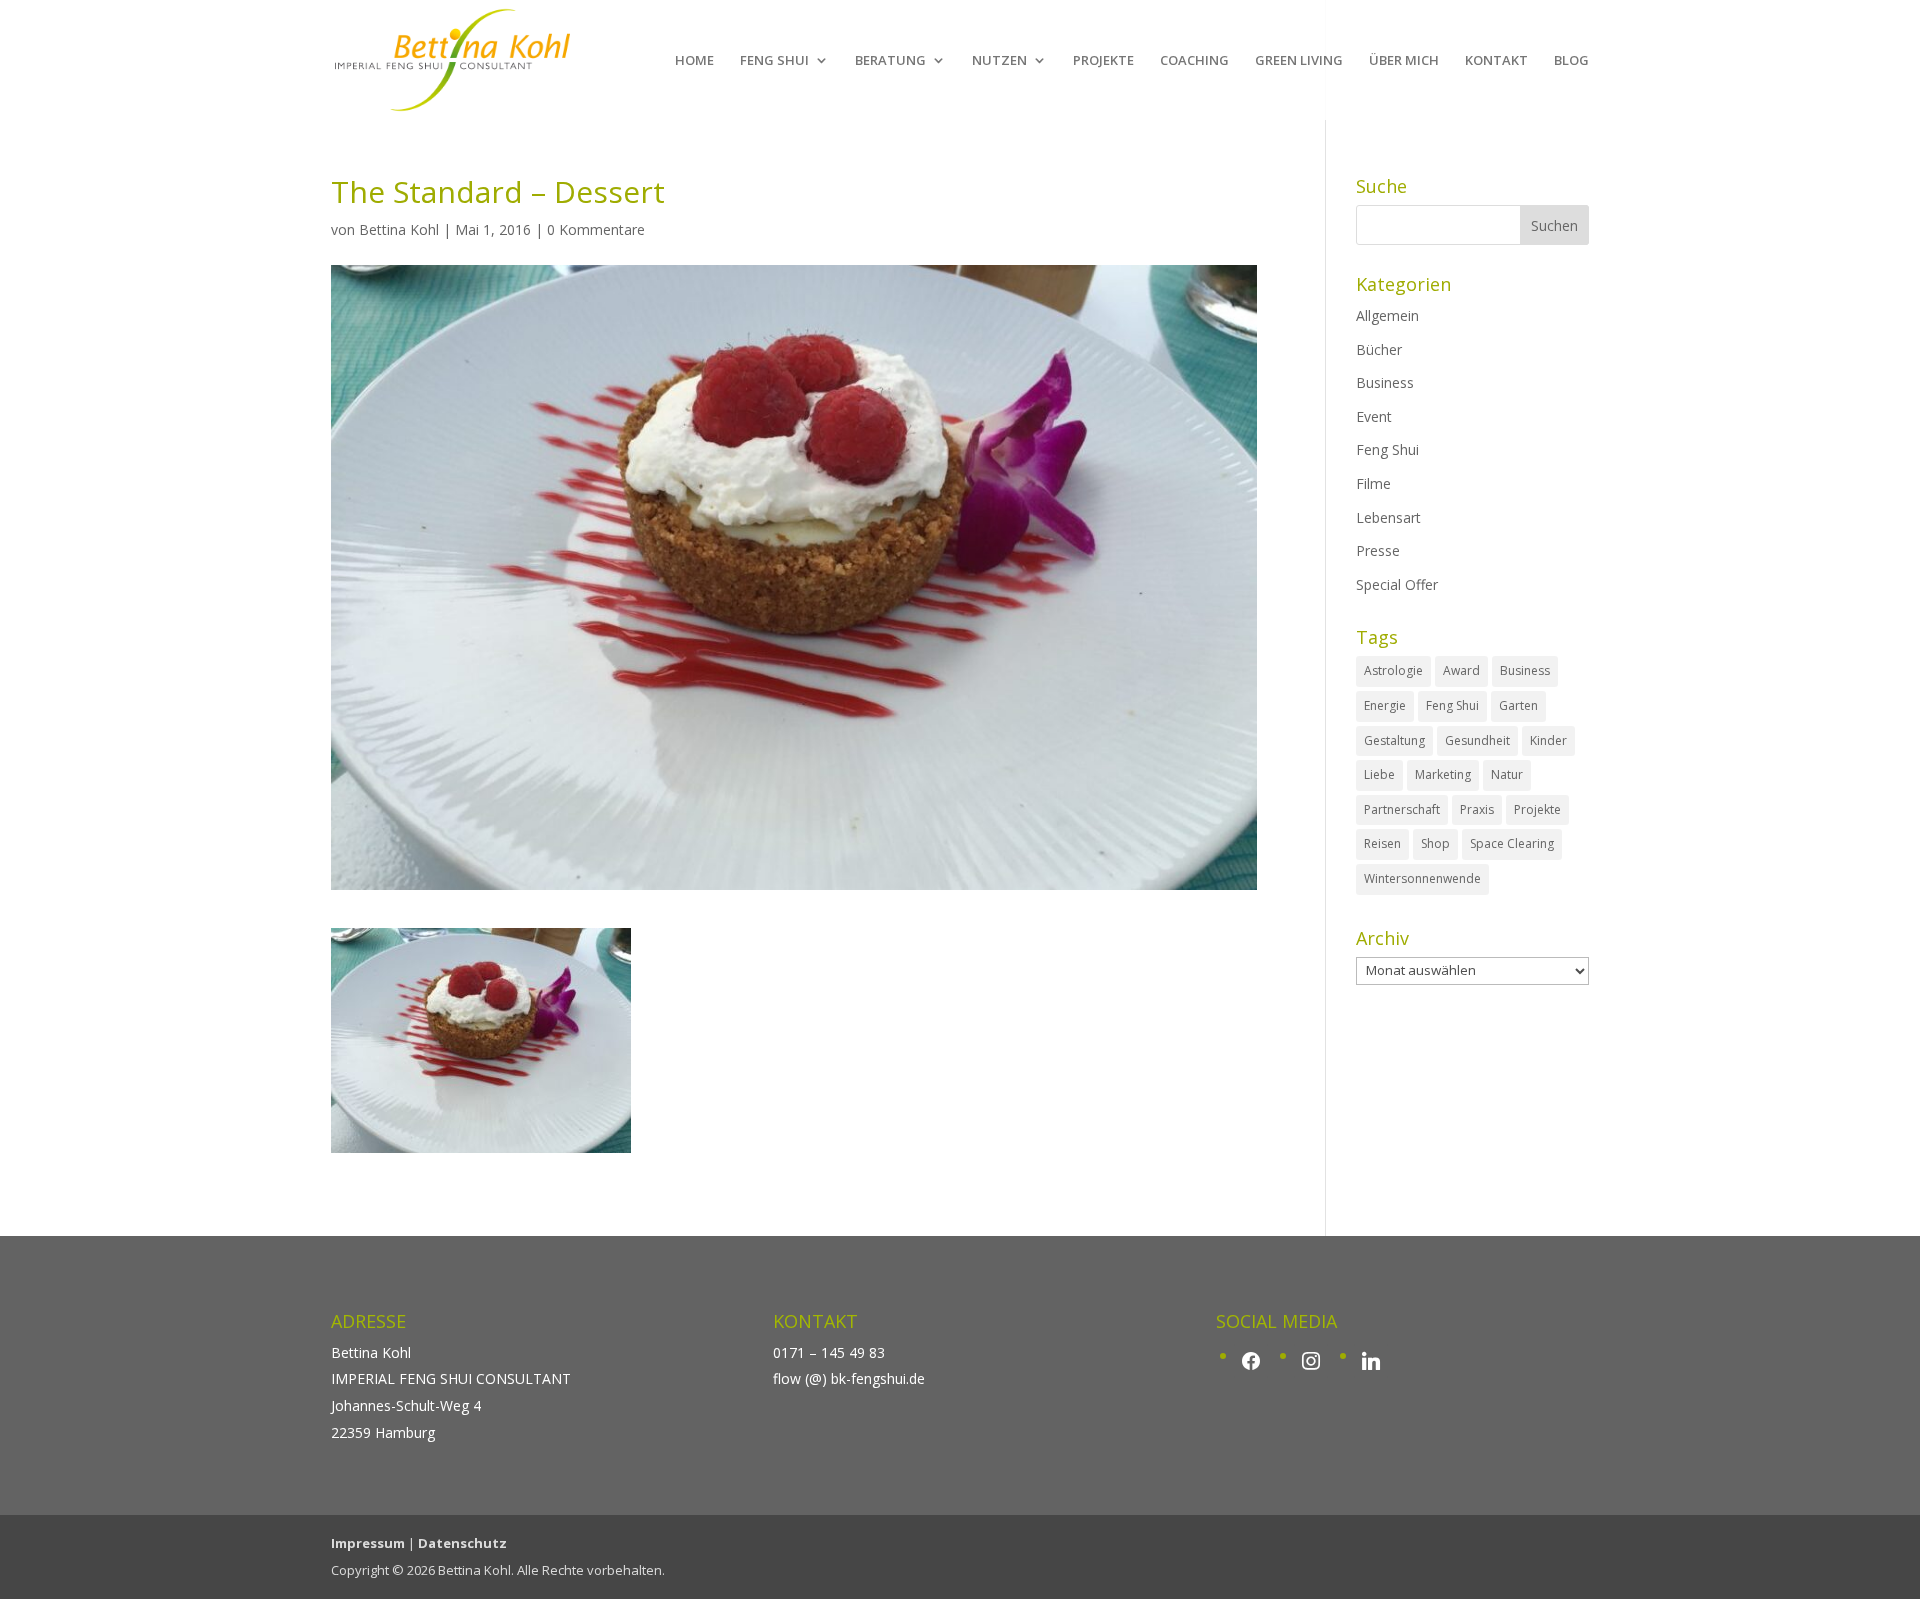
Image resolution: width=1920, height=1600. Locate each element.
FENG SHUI (774, 61)
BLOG (1571, 61)
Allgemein (1387, 315)
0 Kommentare (596, 229)
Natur (1507, 774)
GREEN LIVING (1299, 61)
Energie (1385, 705)
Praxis (1477, 809)
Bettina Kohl (399, 229)
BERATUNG (890, 61)
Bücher (1379, 349)
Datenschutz (462, 1543)
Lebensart (1388, 517)
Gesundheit (1477, 740)
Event (1374, 416)
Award (1461, 670)
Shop (1435, 843)
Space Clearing (1512, 843)
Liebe (1379, 774)
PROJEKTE (1103, 61)
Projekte (1537, 809)
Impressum (368, 1543)
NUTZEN (999, 61)
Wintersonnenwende (1422, 878)
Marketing (1443, 774)
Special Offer (1397, 584)
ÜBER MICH (1404, 61)
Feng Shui (1387, 449)
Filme (1373, 483)
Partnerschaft (1402, 809)
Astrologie (1393, 670)
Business (1385, 382)
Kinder (1548, 740)
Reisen (1382, 843)
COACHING (1194, 61)
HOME (694, 61)
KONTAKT (1496, 61)
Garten (1518, 705)
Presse (1378, 550)
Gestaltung (1394, 740)
